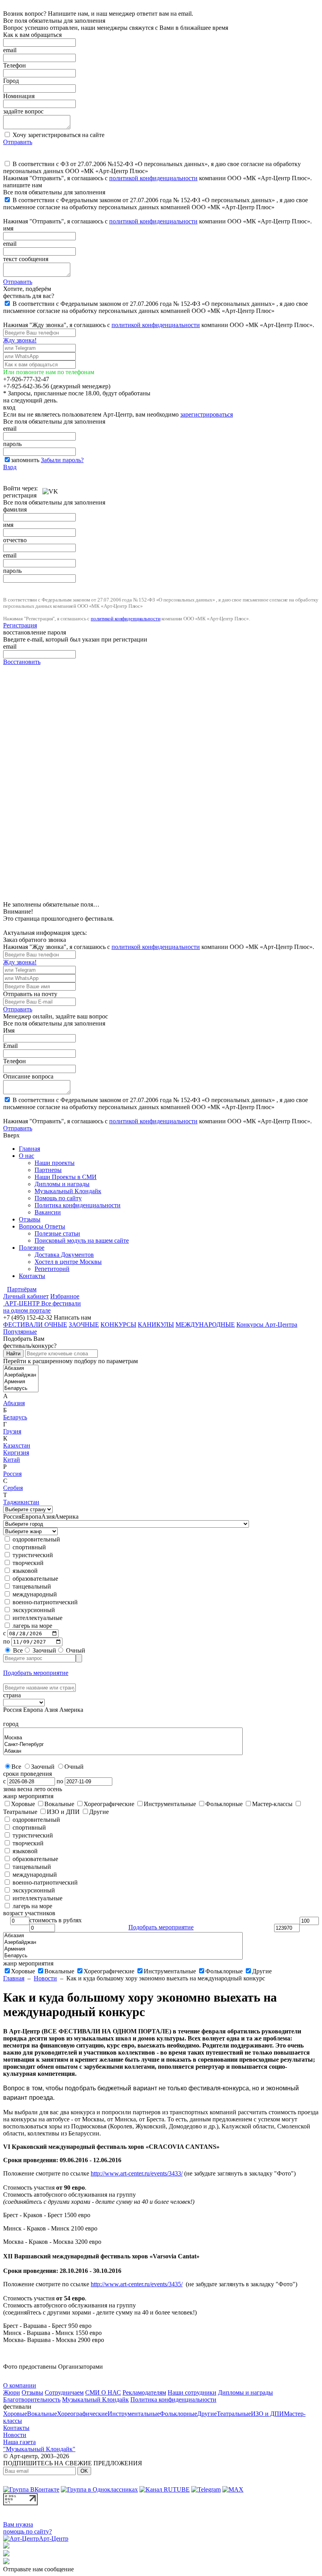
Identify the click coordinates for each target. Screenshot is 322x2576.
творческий (27, 1563)
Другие (262, 1971)
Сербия (13, 1488)
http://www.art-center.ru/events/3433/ (137, 2173)
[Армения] (21, 1382)
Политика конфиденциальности (78, 1205)
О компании (20, 2385)
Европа (31, 1517)
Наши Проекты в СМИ (66, 1177)
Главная (29, 1149)
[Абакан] (123, 1751)
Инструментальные (170, 1971)
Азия (48, 1517)
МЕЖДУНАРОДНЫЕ (205, 1325)
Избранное (65, 1296)
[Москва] (123, 1738)
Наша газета (19, 2442)
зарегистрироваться (207, 414)
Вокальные (59, 1971)
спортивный (28, 1547)
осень (55, 1789)
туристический (32, 1555)
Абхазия (14, 1403)
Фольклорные (224, 1971)
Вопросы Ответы (42, 1226)
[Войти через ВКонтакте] (50, 488)
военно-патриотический (44, 1602)
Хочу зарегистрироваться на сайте (58, 135)
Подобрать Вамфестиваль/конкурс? (30, 1342)
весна (25, 1789)
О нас (27, 1156)
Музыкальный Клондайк (68, 1191)
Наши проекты (55, 1163)
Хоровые (23, 1971)
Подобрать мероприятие (36, 1673)
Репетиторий (52, 1269)
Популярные (20, 1332)
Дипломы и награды (62, 1184)
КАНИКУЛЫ (156, 1325)
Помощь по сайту (58, 1198)
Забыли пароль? (62, 460)
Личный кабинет (26, 1296)
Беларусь (15, 1417)
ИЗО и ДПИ (267, 2414)
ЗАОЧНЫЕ (84, 1325)
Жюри (12, 2392)
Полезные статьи (57, 1233)
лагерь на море (32, 1626)
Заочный (44, 1650)
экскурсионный (33, 1610)
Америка (67, 1517)
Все (17, 1650)
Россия (12, 1474)
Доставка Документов (64, 1255)
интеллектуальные (37, 1618)
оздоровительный (36, 1539)
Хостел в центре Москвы (68, 1262)
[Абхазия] (21, 1368)
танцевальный (31, 1586)
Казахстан (17, 1445)
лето (40, 1789)
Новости (45, 1978)
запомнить (25, 460)
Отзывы (30, 1219)
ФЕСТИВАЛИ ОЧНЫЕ (35, 1325)
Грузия (12, 1431)
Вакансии (48, 1212)
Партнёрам (22, 1289)
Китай (12, 1460)
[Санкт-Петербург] (123, 1745)
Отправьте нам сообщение (38, 2569)
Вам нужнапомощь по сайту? (27, 2528)
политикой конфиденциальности (153, 178)
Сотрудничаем (64, 2392)
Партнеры (48, 1170)
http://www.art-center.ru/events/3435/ (137, 2284)
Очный (75, 1650)
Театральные (234, 2414)
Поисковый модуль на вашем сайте (82, 1240)
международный (34, 1594)
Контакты (32, 1276)
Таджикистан (21, 1502)
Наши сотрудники (192, 2392)
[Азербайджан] (21, 1375)
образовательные (35, 1579)
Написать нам (72, 1317)
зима (9, 1789)
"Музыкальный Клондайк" (39, 2449)
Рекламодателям (144, 2392)
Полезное (32, 1248)
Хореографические (109, 1971)
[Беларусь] (21, 1389)
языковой (24, 1571)
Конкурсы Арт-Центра (267, 1325)
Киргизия (16, 1453)
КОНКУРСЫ (118, 1325)
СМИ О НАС (103, 2392)
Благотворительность (32, 2400)
